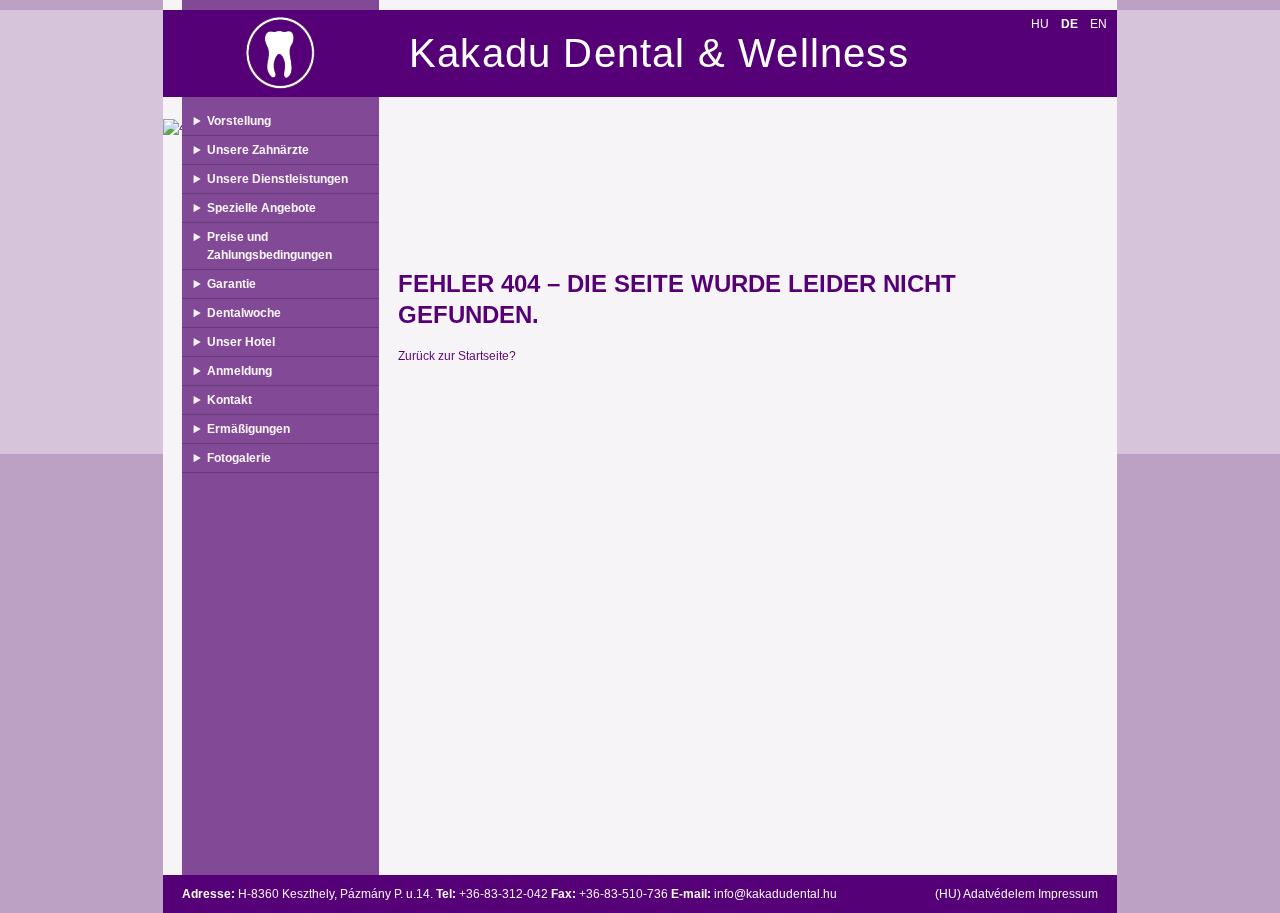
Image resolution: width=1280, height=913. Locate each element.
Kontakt (229, 400)
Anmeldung (239, 371)
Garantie (231, 284)
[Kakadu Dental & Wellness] (280, 53)
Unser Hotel (241, 342)
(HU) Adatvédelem (985, 894)
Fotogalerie (239, 458)
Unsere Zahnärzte (258, 150)
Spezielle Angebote (261, 208)
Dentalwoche (244, 313)
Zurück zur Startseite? (457, 356)
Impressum (1068, 894)
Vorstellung (239, 121)
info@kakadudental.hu (775, 894)
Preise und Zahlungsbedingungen (269, 246)
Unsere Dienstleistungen (277, 179)
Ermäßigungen (248, 429)
